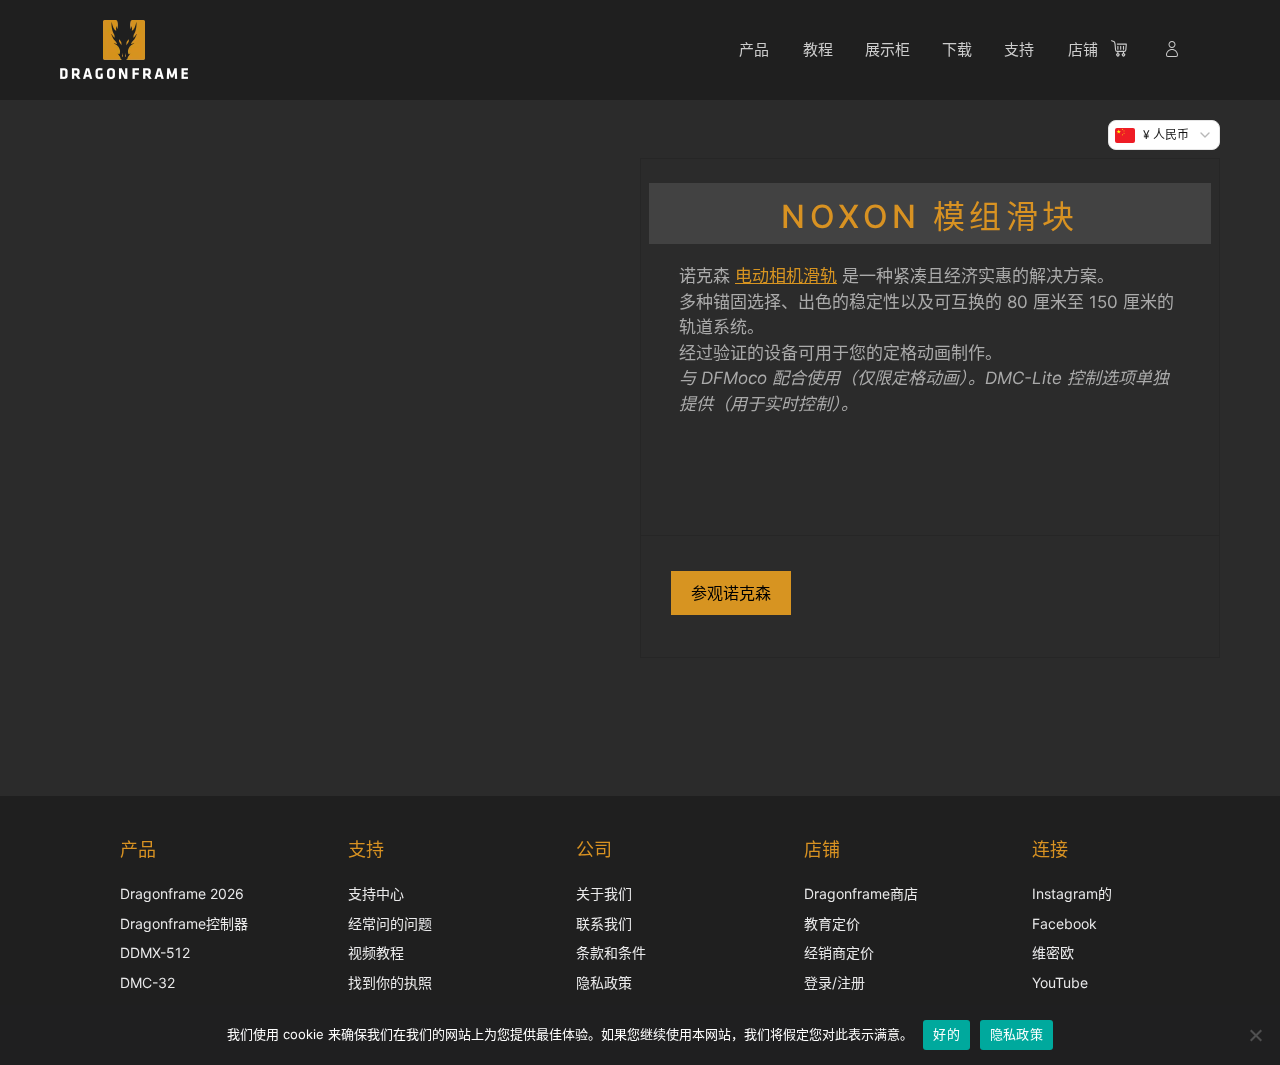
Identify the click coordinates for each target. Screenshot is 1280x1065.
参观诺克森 (731, 593)
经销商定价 (839, 952)
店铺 (1083, 49)
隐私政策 (604, 982)
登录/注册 (834, 982)
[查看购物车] (1129, 52)
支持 (1019, 49)
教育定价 (832, 923)
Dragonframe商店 (861, 893)
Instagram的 (1072, 893)
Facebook (1064, 923)
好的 (946, 1034)
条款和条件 (611, 952)
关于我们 (604, 893)
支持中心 (376, 893)
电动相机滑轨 (786, 276)
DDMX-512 (155, 952)
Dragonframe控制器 (184, 923)
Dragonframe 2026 (182, 893)
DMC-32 (147, 982)
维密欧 (1053, 952)
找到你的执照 (390, 982)
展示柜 (887, 49)
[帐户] (1174, 52)
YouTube (1060, 982)
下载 (957, 49)
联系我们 (604, 923)
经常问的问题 (390, 923)
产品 (754, 49)
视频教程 (376, 952)
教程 (818, 49)
